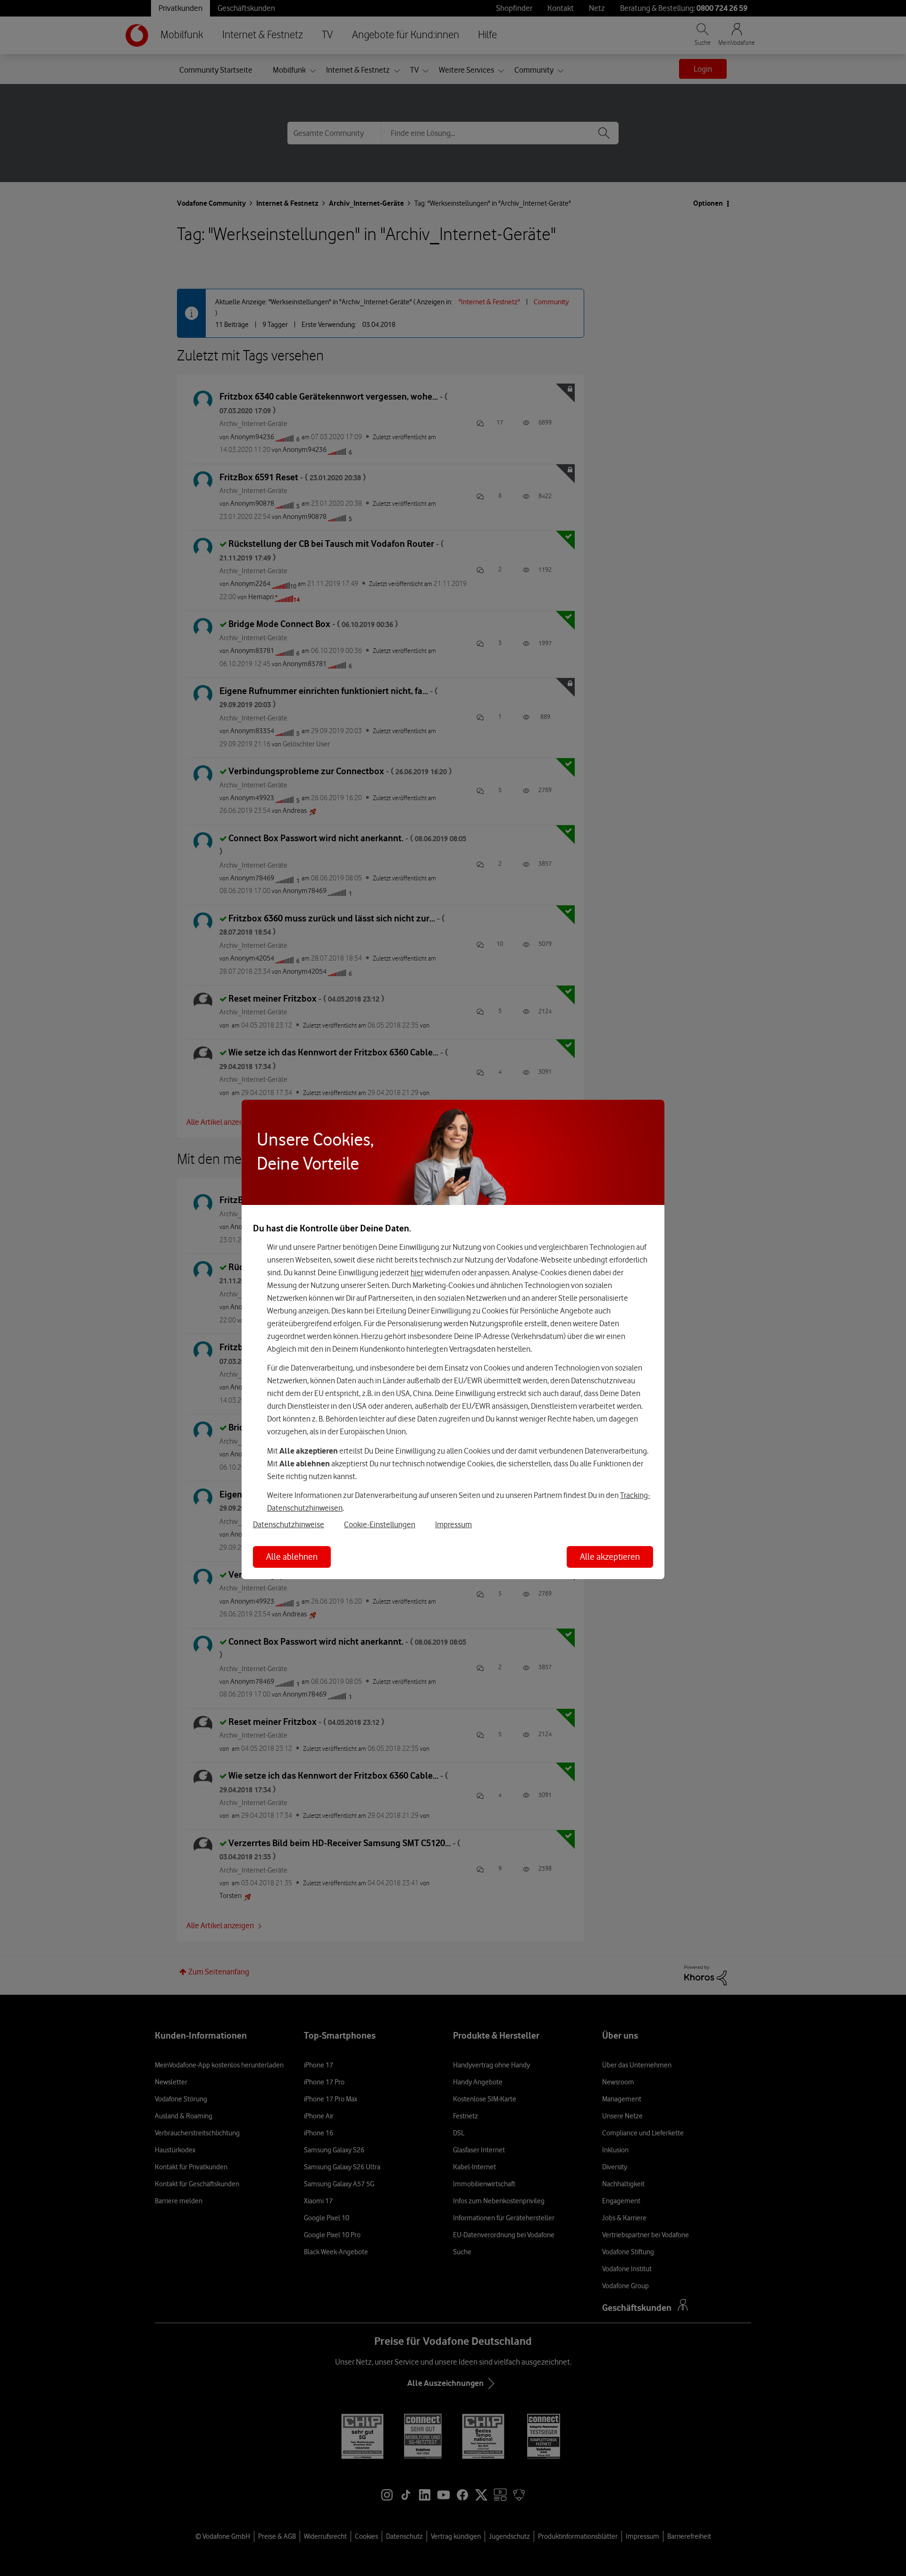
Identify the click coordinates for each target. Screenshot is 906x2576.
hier (417, 1272)
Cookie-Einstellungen (380, 1524)
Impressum (453, 1524)
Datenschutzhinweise (289, 1524)
